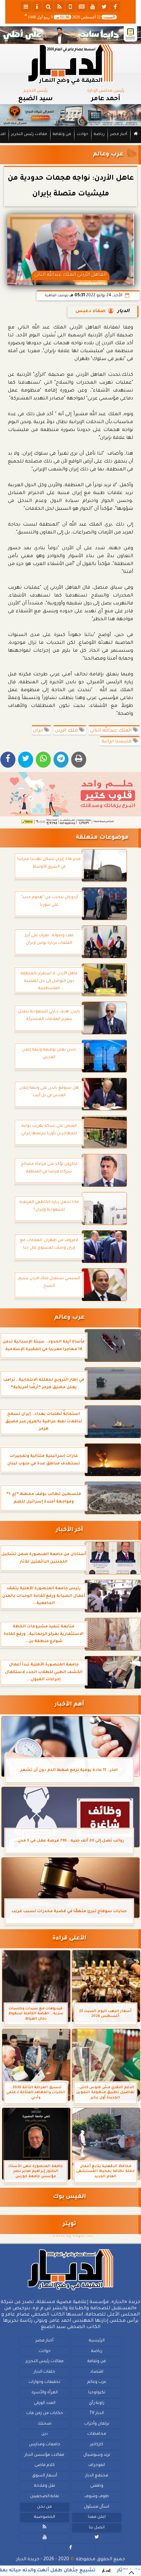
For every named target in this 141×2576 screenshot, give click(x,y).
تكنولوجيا (97, 2393)
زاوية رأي (97, 2403)
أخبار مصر (119, 135)
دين (45, 2434)
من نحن (44, 2507)
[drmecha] (70, 143)
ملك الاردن (67, 731)
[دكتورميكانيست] (70, 115)
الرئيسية (97, 2341)
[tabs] (26, 7)
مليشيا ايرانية (117, 742)
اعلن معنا (97, 2517)
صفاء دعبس (91, 311)
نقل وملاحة (45, 2486)
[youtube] (93, 7)
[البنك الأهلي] (70, 35)
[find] (48, 7)
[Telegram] (61, 760)
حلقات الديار (44, 2372)
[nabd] (70, 7)
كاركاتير (97, 2445)
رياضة (99, 135)
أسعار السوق (45, 2476)
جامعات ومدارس (45, 2445)
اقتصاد (97, 2372)
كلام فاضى (45, 2465)
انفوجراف (97, 2465)
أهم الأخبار (69, 1705)
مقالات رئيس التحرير (29, 135)
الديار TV (97, 2413)
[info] (37, 7)
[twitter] (104, 7)
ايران (39, 731)
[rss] (59, 7)
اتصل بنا (97, 2528)
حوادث (82, 135)
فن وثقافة (62, 135)
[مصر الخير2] (70, 799)
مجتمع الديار (97, 2476)
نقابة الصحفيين (45, 2497)
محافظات (97, 2434)
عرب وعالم (108, 155)
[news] (82, 7)
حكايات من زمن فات (45, 2413)
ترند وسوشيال (97, 2455)
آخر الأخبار (69, 1530)
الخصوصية (45, 2517)
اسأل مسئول (97, 2507)
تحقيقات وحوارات (44, 2383)
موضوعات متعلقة (102, 838)
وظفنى (97, 2486)
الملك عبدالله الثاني (111, 731)
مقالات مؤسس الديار (44, 2455)
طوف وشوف (97, 2497)
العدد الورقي (45, 2403)
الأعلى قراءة (69, 1939)
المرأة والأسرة (45, 2393)
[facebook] (115, 7)
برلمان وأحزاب (97, 2424)
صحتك (45, 2424)
